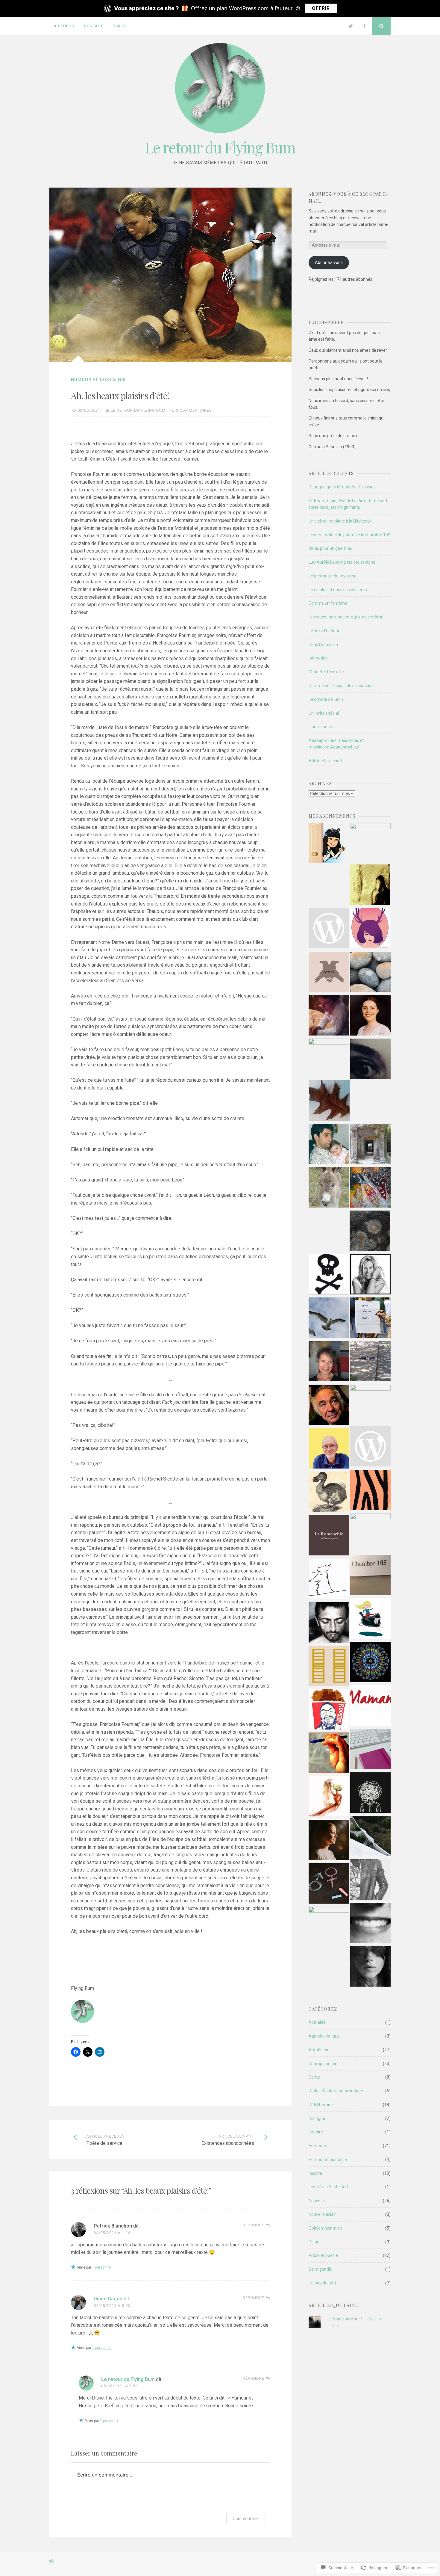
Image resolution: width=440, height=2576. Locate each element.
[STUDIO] (370, 843)
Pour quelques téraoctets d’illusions (342, 487)
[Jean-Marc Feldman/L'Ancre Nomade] (329, 1406)
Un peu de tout (322, 2283)
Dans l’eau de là (323, 645)
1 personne (101, 2267)
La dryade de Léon (326, 699)
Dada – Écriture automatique (336, 2091)
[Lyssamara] (370, 973)
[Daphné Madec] (370, 1619)
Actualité (317, 2022)
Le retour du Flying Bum (220, 147)
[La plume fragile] (329, 1927)
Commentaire (246, 2518)
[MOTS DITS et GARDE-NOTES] (370, 1232)
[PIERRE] (329, 1319)
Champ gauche (323, 2064)
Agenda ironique (324, 2036)
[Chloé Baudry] (370, 1837)
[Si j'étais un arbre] (370, 886)
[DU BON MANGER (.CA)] (329, 1710)
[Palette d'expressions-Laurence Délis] (370, 1188)
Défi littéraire (321, 2105)
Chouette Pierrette (326, 672)
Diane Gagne (108, 2299)
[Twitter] (351, 26)
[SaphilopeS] (370, 1060)
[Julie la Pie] (370, 1275)
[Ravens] (329, 973)
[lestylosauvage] (329, 1754)
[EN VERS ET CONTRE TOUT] (370, 1016)
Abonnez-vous (329, 262)
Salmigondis (320, 2269)
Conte (314, 2077)
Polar (314, 2242)
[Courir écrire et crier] (329, 1016)
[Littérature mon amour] (370, 1145)
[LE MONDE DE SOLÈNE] (329, 1841)
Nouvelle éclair (322, 2214)
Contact (94, 26)
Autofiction (319, 2050)
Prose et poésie (323, 2255)
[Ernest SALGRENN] (329, 1188)
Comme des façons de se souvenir (341, 686)
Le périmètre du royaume (333, 576)
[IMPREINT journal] (370, 1319)
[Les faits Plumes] (329, 1580)
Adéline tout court (326, 761)
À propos (64, 26)
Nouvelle (317, 2201)
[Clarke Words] (370, 1793)
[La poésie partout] (370, 1405)
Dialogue (317, 2118)
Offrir (321, 8)
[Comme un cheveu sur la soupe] (370, 1663)
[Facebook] (364, 26)
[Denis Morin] (329, 1101)
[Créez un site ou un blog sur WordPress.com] (51, 2561)
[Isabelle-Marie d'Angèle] (329, 844)
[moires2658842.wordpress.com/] (329, 1623)
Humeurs (317, 2146)
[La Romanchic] (329, 1536)
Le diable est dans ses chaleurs (338, 590)
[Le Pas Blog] (329, 1797)
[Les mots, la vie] (329, 1362)
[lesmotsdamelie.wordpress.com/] (329, 929)
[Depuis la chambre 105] (370, 1576)
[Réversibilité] (370, 1967)
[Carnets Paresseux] (329, 1493)
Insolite (315, 2173)
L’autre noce (320, 727)
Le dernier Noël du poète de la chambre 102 (349, 535)
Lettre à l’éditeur (324, 631)
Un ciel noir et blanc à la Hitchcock (340, 521)
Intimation (318, 658)
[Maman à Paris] (370, 1706)
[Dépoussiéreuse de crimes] (370, 1880)
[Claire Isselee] (370, 1924)
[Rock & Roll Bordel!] (329, 1275)
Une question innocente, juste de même (346, 617)
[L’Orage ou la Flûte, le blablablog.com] (329, 1059)
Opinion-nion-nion (325, 2228)
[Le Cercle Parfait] (370, 929)
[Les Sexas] (370, 1362)
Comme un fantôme (328, 603)
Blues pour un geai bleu (330, 548)
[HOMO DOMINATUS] (329, 1884)
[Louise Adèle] (370, 1750)
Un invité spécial (324, 713)
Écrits (120, 26)
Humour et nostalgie (98, 380)
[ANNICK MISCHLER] (370, 1491)
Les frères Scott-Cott (329, 2187)
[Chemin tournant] (329, 1449)
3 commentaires (194, 410)
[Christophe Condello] (329, 1145)
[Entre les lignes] (370, 1533)
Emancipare (342, 2319)
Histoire (316, 2132)
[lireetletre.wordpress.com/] (370, 1447)
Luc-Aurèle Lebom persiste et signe (342, 562)
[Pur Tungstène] (329, 1667)
